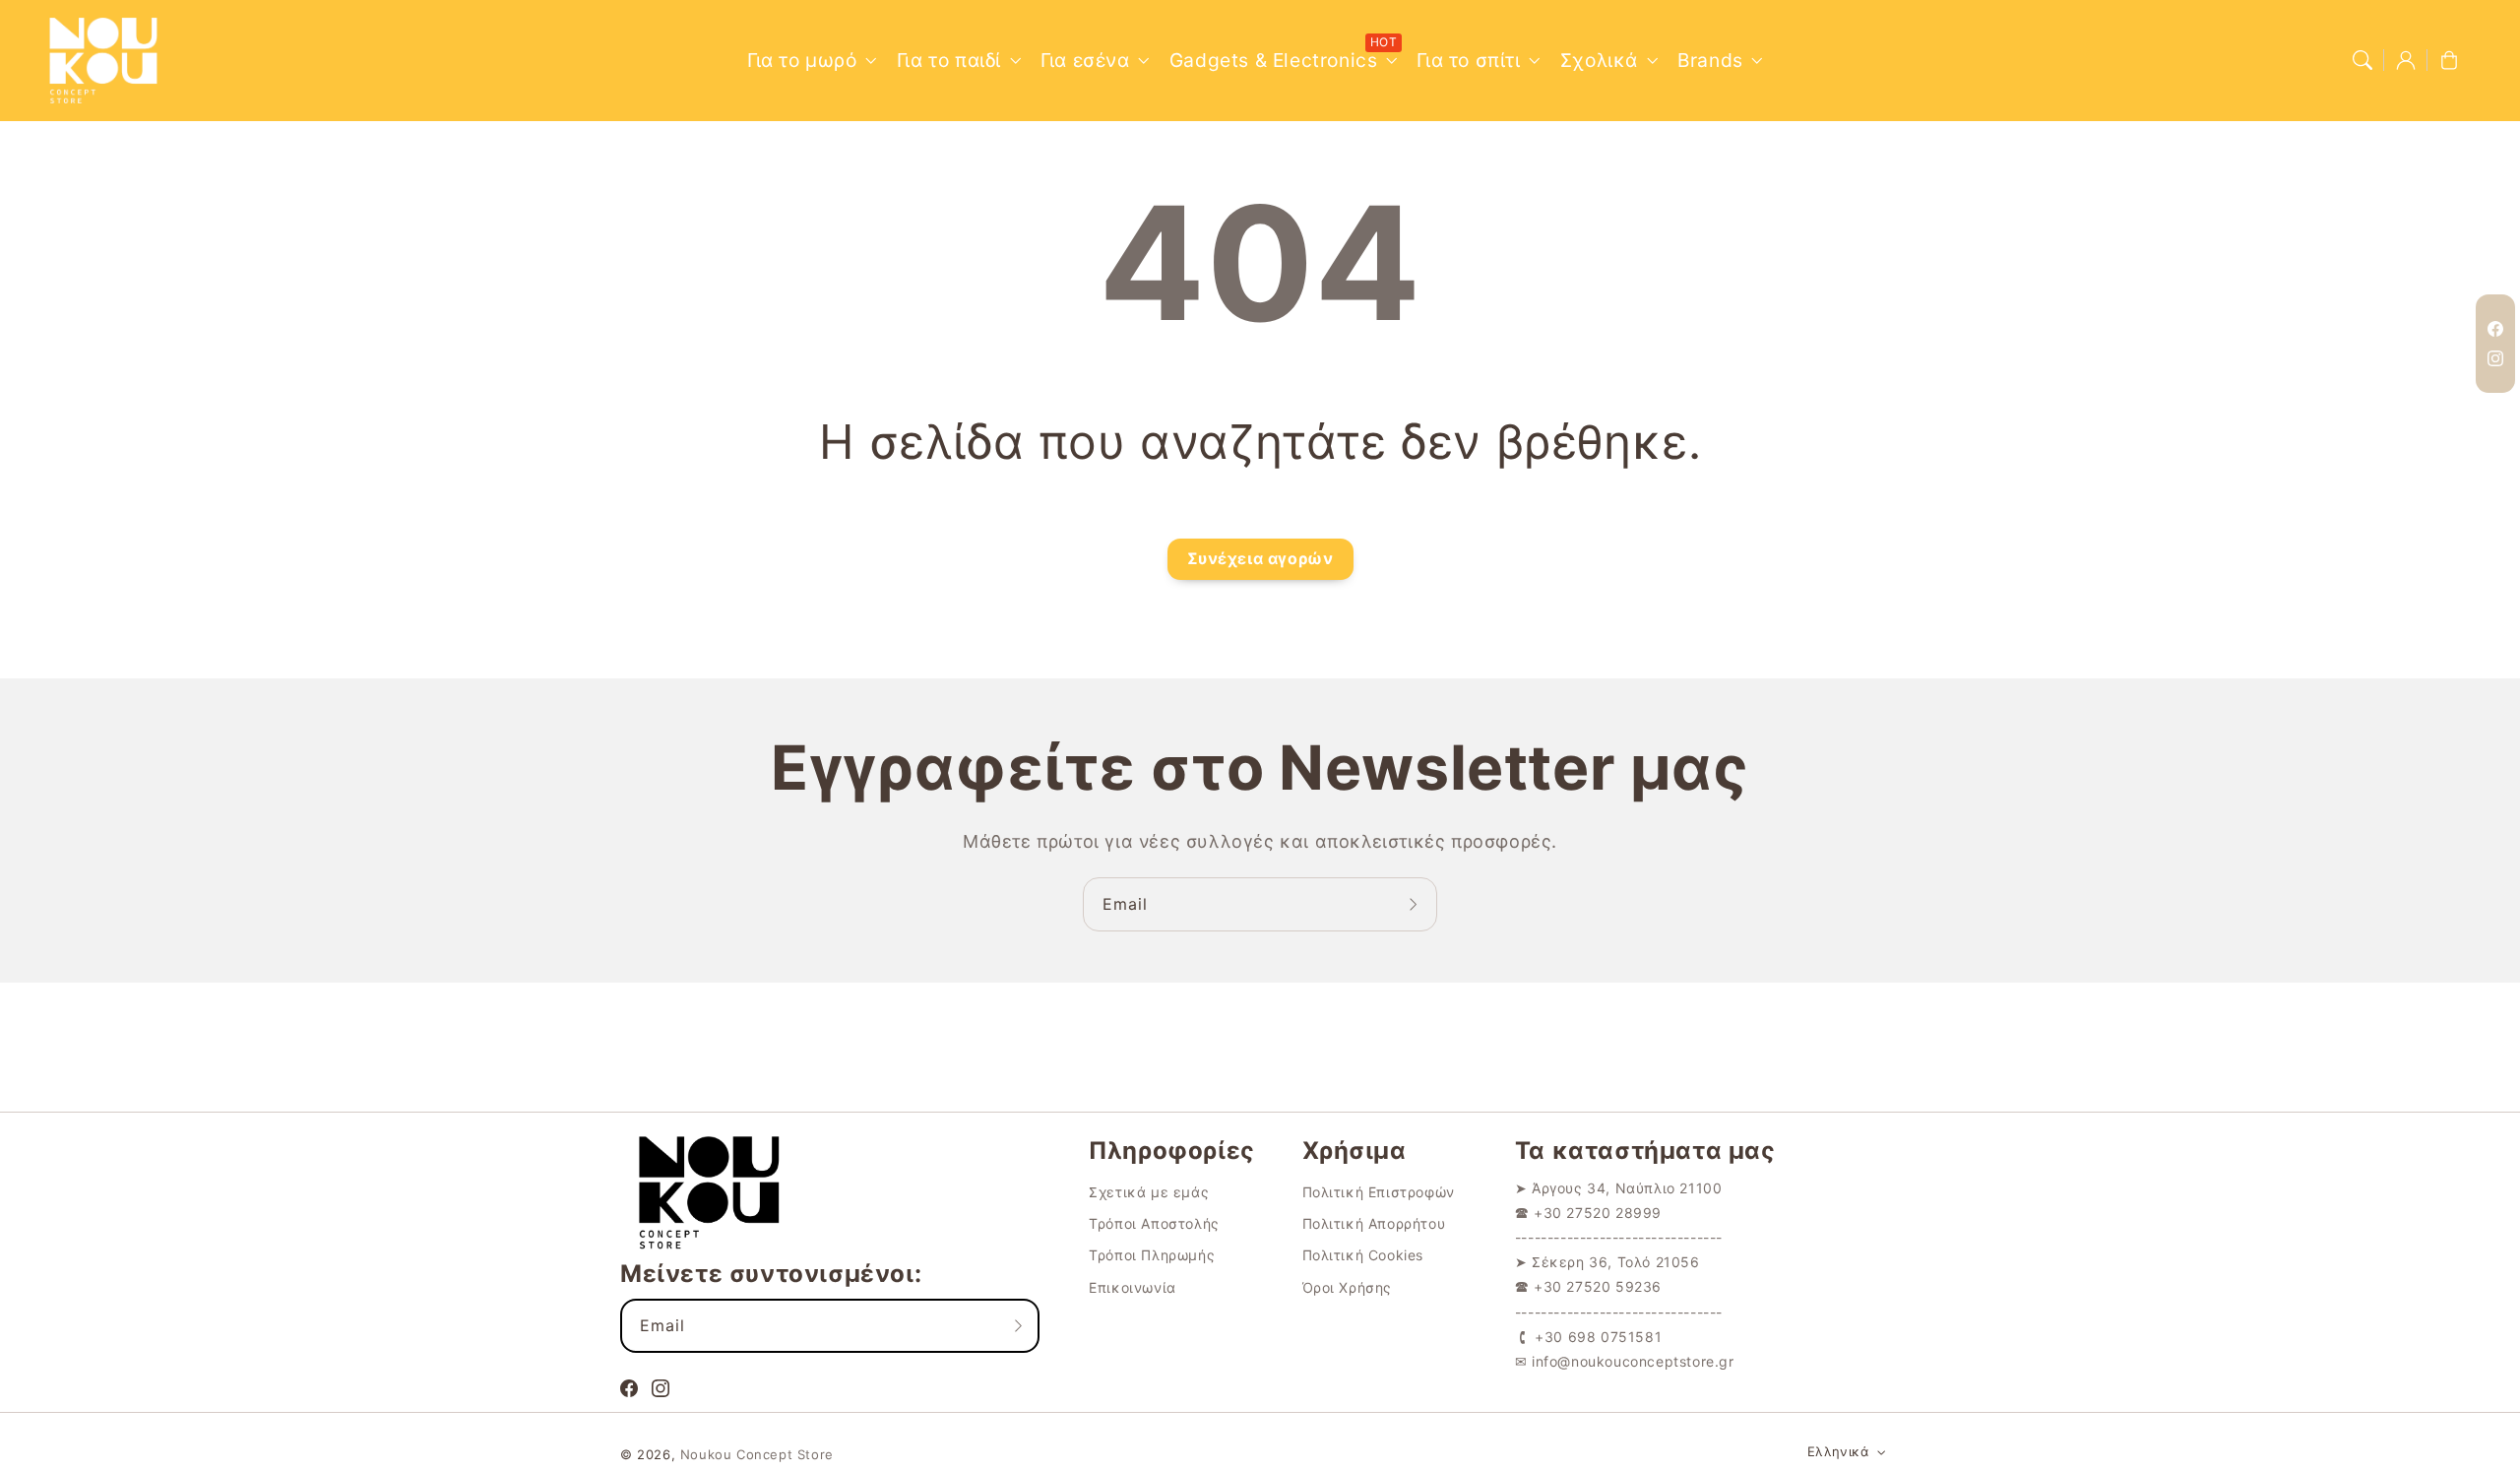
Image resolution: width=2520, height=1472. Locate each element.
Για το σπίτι (1468, 60)
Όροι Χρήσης (1348, 1287)
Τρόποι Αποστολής (1154, 1223)
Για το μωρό (802, 60)
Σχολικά (1599, 60)
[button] (2362, 60)
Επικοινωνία (1133, 1287)
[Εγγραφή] (1416, 904)
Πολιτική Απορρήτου (1374, 1223)
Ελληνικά (1838, 1451)
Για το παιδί (949, 60)
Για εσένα (1085, 60)
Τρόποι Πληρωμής (1152, 1255)
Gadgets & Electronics (1274, 60)
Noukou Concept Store (757, 1454)
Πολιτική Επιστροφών (1379, 1192)
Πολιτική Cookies (1363, 1255)
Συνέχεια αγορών (1260, 558)
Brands (1710, 60)
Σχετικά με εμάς (1149, 1192)
